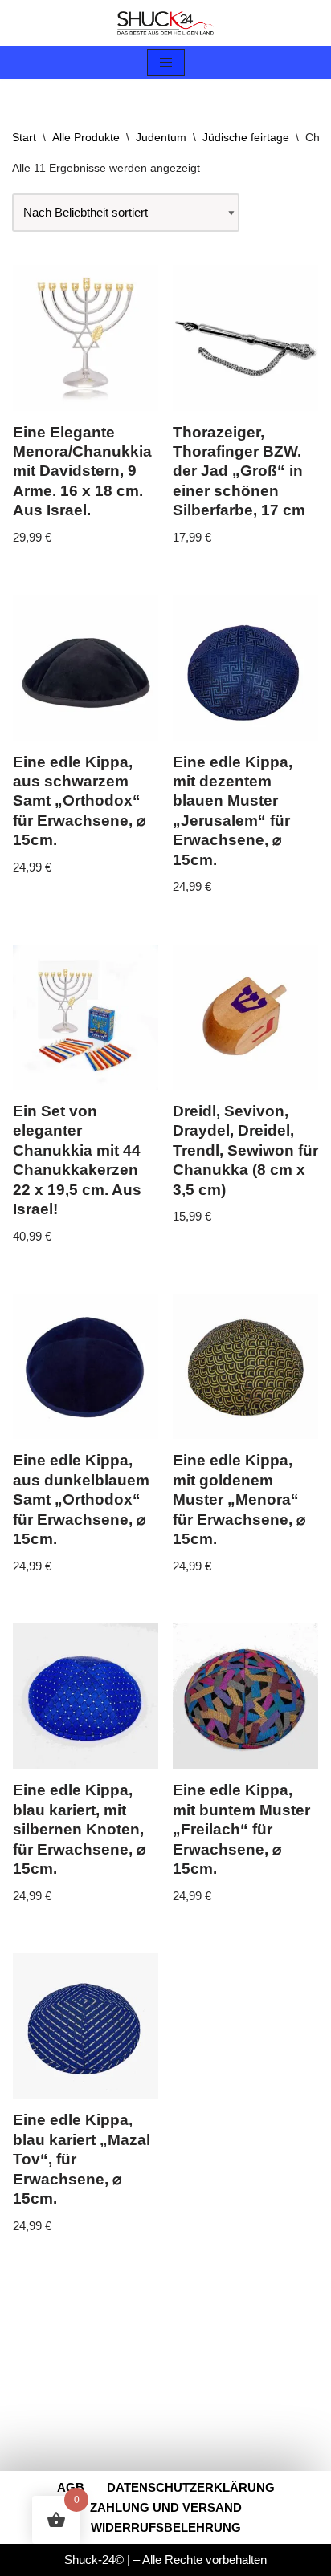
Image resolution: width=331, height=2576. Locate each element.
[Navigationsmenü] (166, 63)
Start (24, 137)
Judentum (161, 137)
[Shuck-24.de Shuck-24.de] (165, 23)
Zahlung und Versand (166, 2507)
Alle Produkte (86, 137)
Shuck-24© (94, 2560)
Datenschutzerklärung (191, 2487)
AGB (71, 2487)
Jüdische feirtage (246, 137)
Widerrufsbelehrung (166, 2527)
